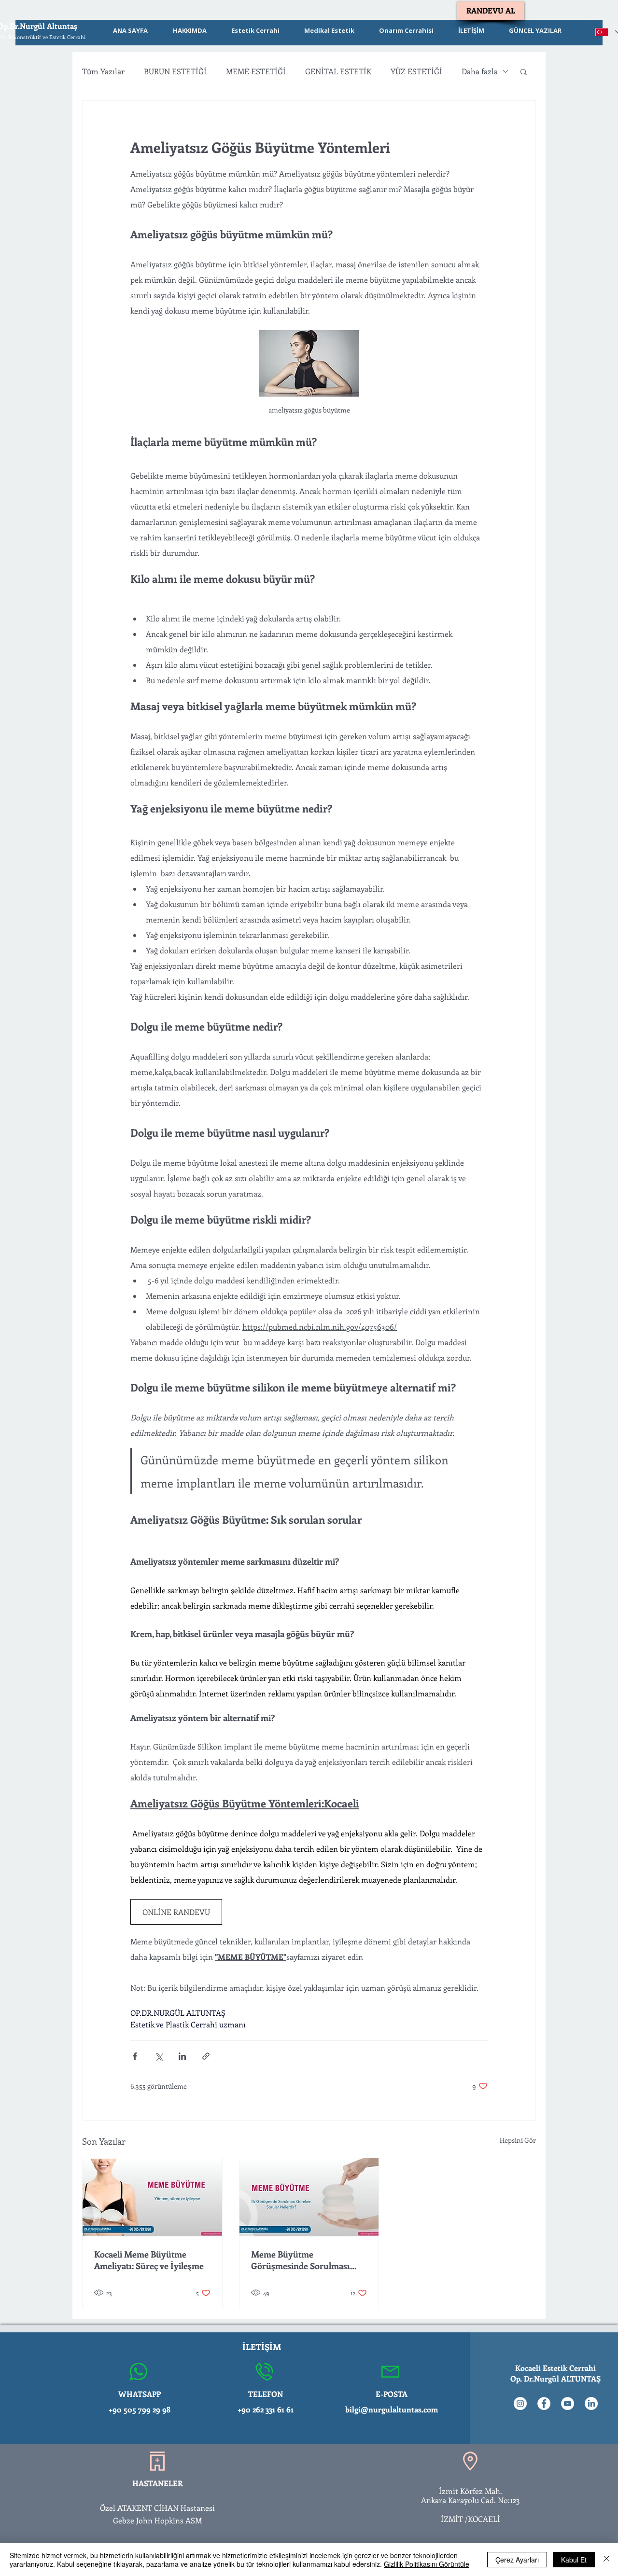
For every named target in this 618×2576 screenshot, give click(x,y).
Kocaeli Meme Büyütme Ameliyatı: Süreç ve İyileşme (149, 2260)
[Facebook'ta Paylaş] (135, 2056)
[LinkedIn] (591, 2404)
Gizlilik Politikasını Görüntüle (427, 2564)
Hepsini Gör (518, 2140)
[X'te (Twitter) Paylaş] (159, 2056)
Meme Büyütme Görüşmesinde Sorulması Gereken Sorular (301, 2260)
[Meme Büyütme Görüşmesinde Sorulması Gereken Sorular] (309, 2197)
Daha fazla (480, 71)
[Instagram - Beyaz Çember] (520, 2404)
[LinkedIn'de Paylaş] (182, 2056)
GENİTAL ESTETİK (338, 71)
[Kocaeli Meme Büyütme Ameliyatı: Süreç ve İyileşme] (152, 2197)
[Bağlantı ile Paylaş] (206, 2056)
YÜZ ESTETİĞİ (416, 71)
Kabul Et (574, 2560)
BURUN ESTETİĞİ (175, 71)
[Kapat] (606, 2560)
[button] (524, 71)
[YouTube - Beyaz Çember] (568, 2404)
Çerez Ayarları (517, 2560)
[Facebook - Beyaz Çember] (544, 2404)
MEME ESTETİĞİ (256, 71)
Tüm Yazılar (103, 71)
